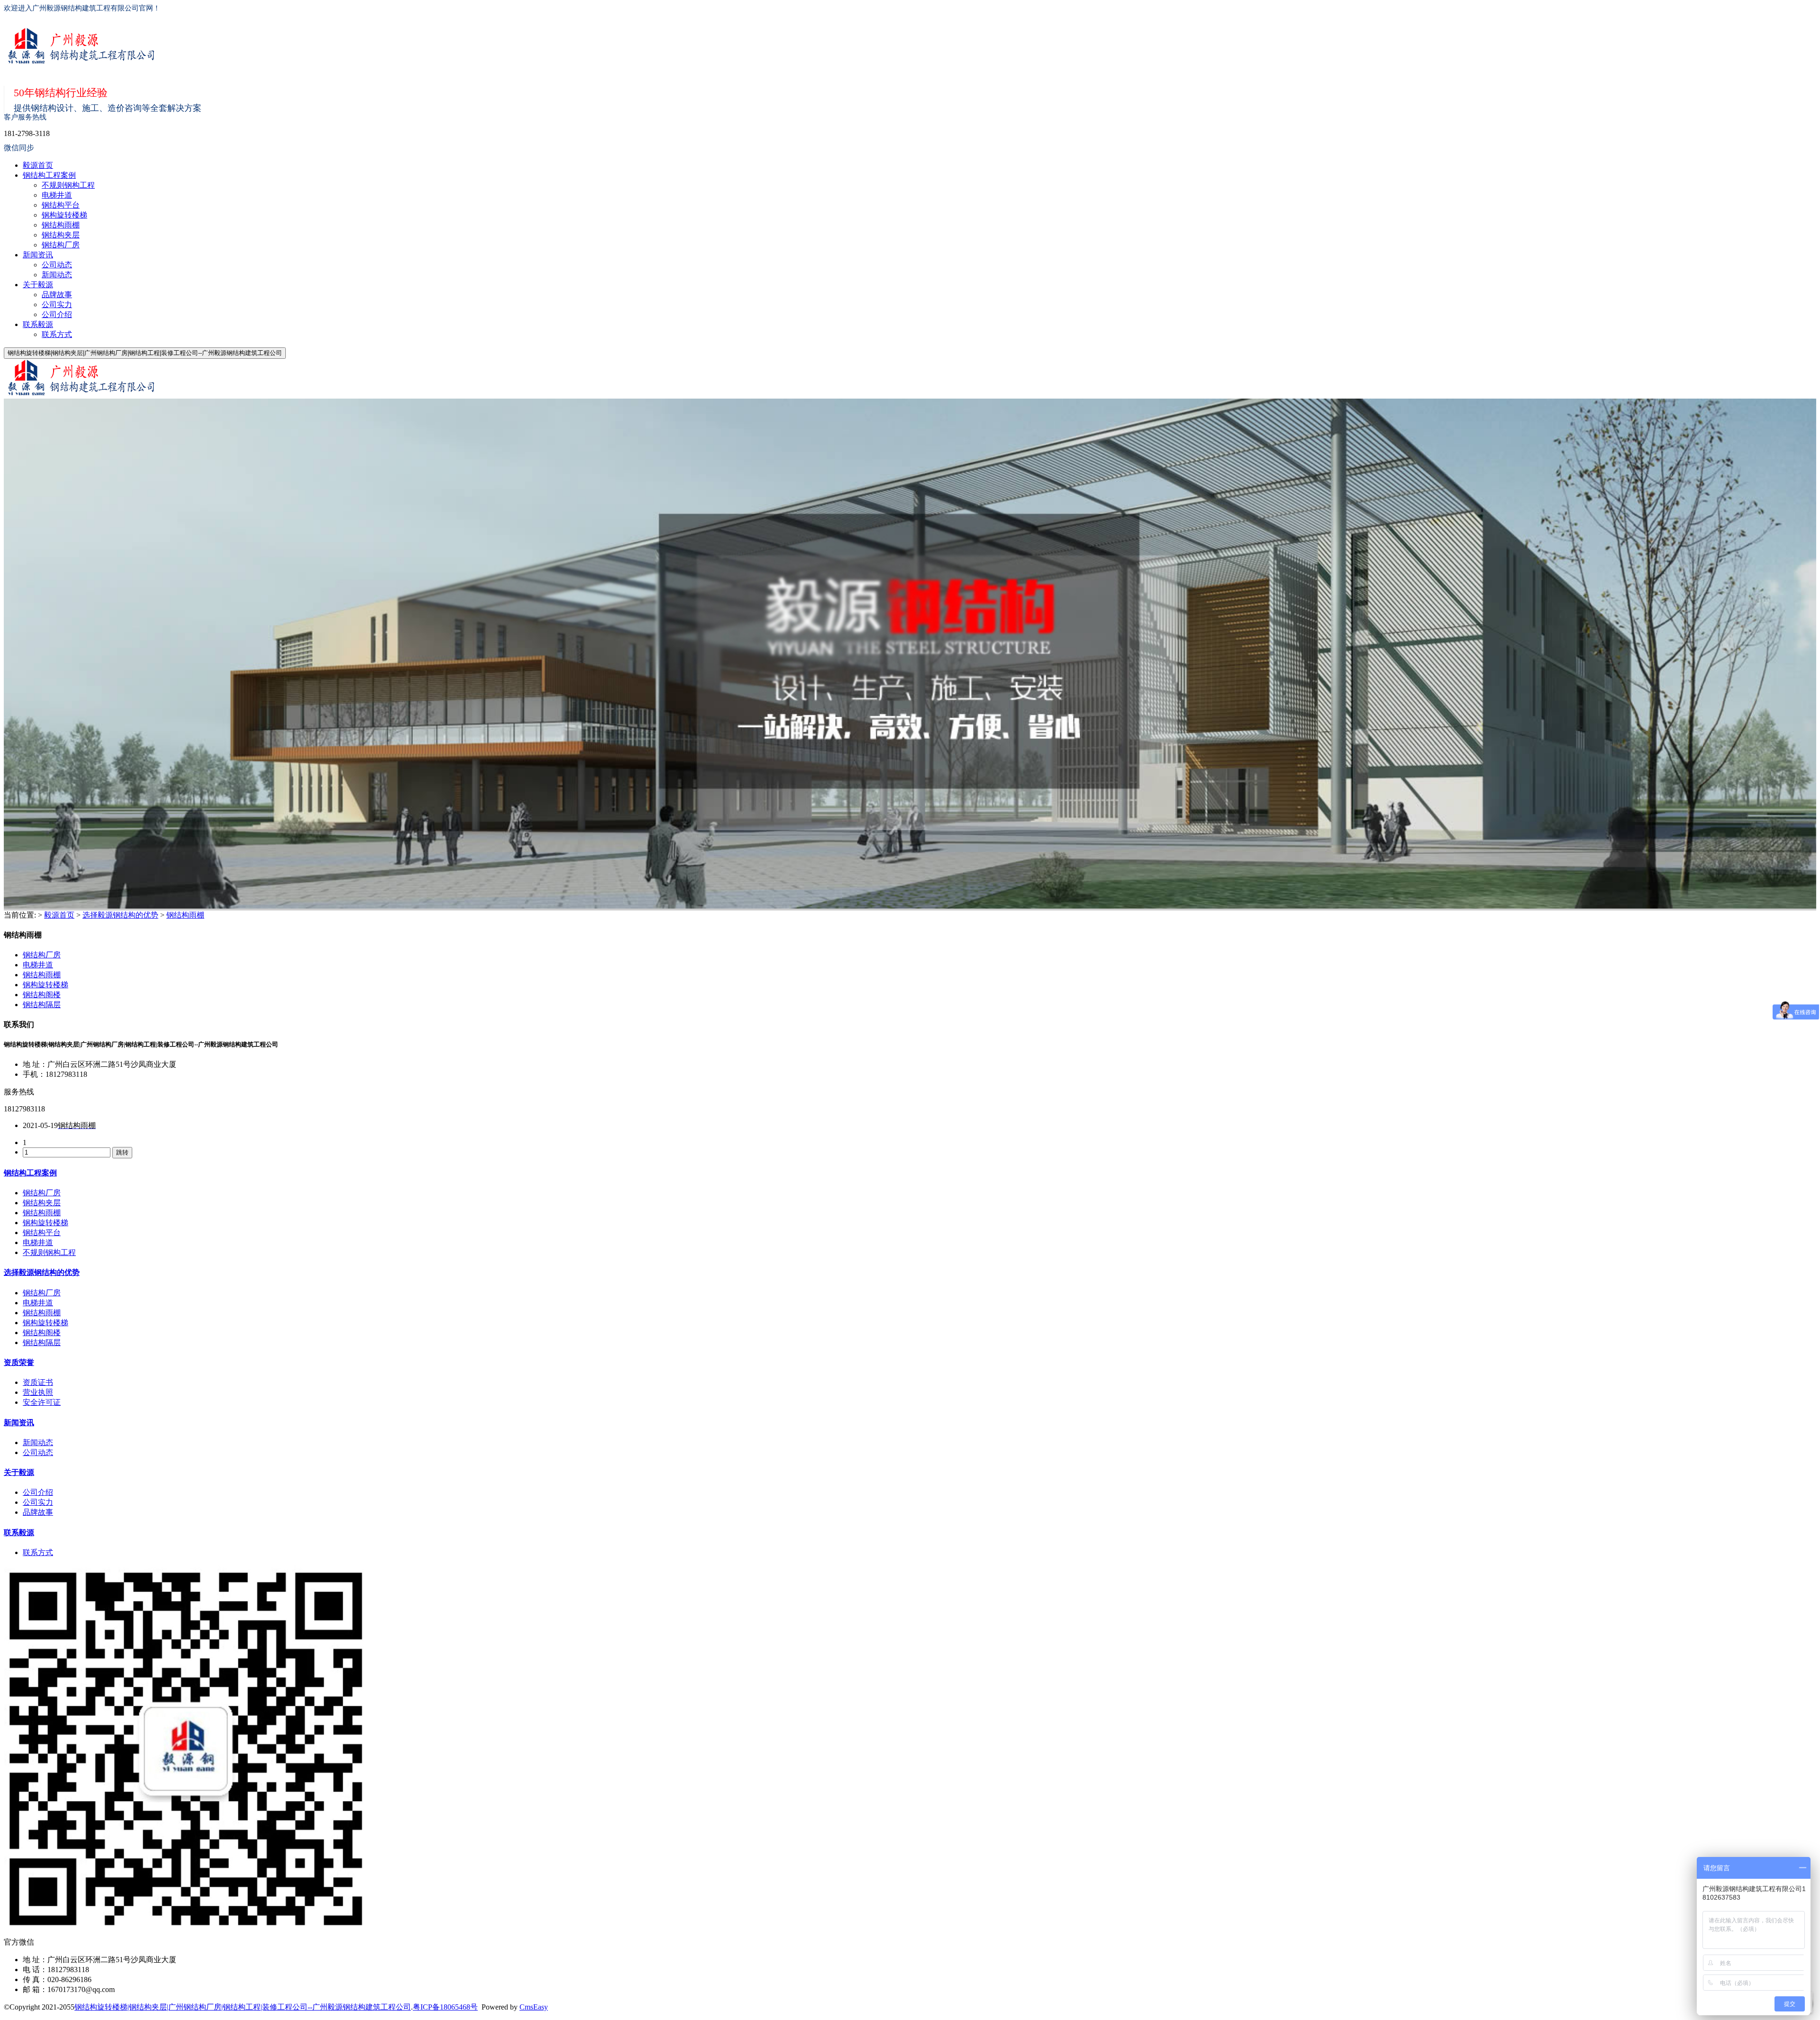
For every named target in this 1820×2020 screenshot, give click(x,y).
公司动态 (57, 265)
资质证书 (38, 1382)
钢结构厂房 (61, 245)
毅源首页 (38, 165)
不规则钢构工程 (68, 185)
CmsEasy (534, 2007)
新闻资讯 (38, 255)
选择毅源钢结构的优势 (120, 915)
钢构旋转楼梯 (64, 215)
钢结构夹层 (61, 235)
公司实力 (57, 305)
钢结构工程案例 (49, 175)
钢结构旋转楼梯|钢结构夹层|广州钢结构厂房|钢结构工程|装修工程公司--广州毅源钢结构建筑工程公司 (243, 2007)
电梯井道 (57, 195)
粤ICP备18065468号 (445, 2007)
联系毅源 (38, 324)
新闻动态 (57, 275)
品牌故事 (57, 295)
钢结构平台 (61, 205)
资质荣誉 (19, 1362)
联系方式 (57, 334)
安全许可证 (42, 1402)
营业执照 (38, 1392)
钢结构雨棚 (61, 225)
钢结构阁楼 (42, 995)
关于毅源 (38, 285)
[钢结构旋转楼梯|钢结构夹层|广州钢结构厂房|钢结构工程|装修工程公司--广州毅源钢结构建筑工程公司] (896, 47)
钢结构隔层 (42, 1005)
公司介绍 (57, 314)
